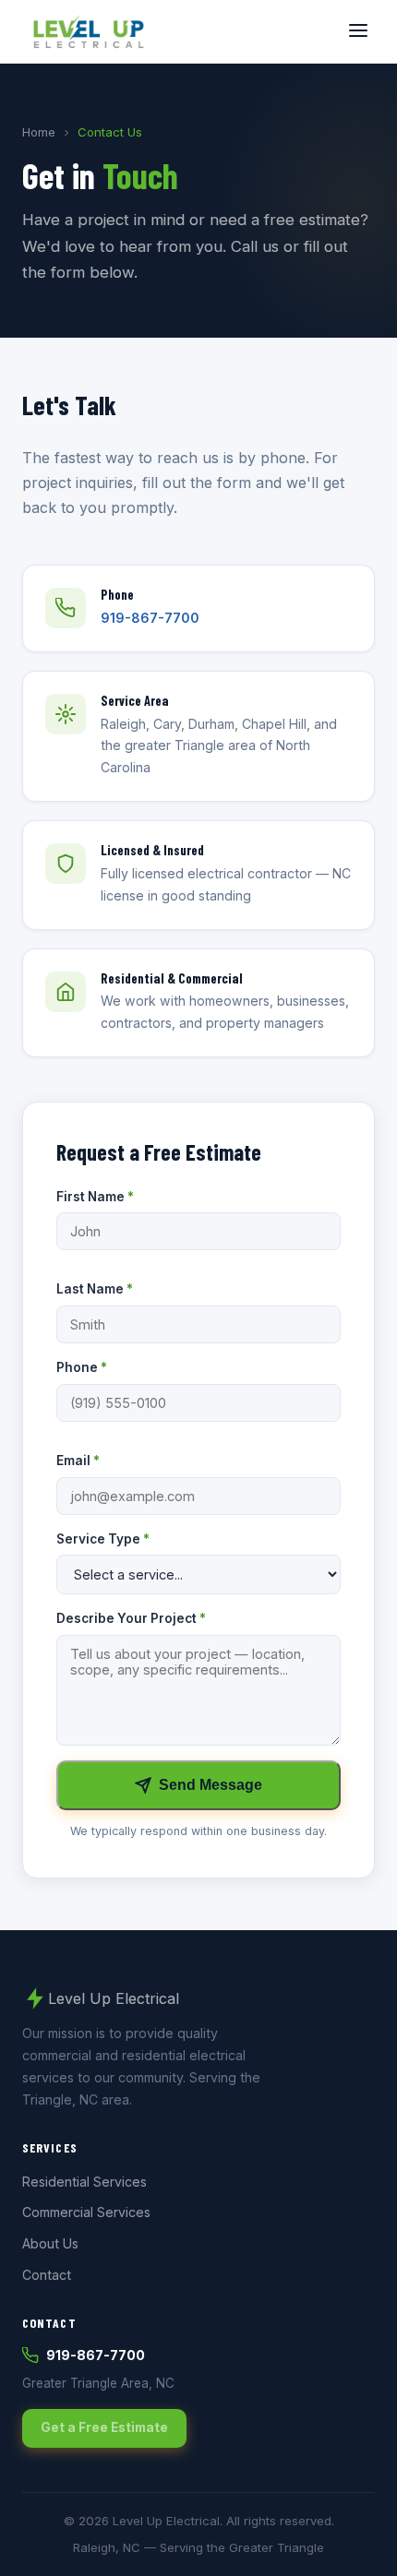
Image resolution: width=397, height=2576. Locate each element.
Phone (82, 1367)
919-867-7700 (150, 618)
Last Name (95, 1289)
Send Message (211, 1785)
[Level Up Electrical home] (89, 31)
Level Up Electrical (114, 1998)
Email (78, 1461)
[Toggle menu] (358, 32)
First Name (95, 1197)
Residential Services (84, 2182)
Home (39, 132)
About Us (50, 2243)
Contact (47, 2275)
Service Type (103, 1539)
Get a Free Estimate (104, 2427)
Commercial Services (86, 2212)
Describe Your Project (131, 1618)
